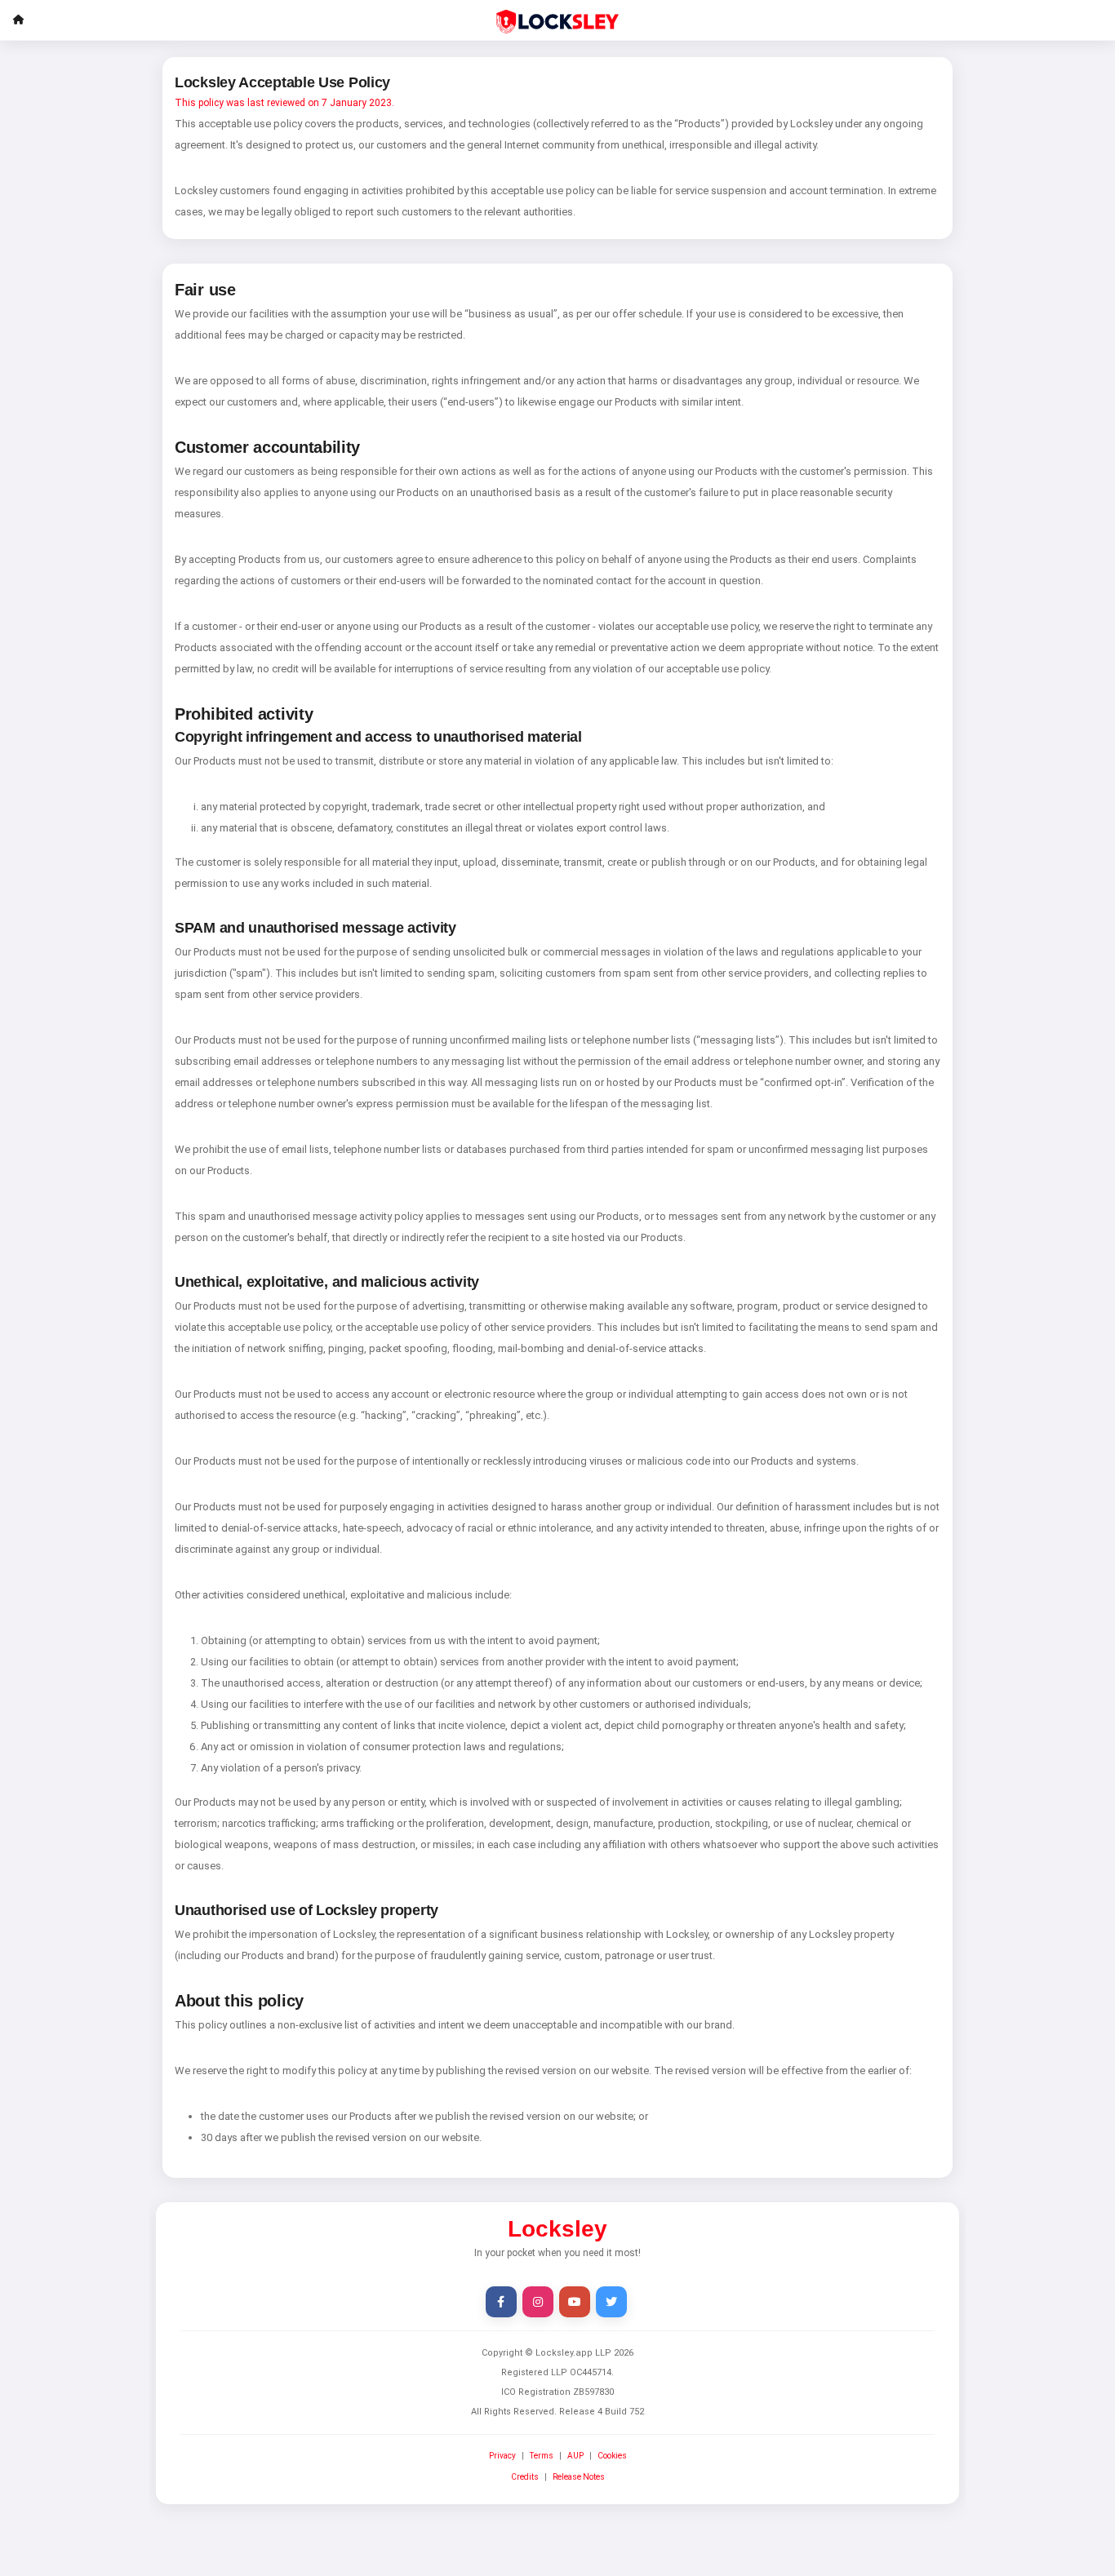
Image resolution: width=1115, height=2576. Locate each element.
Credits (525, 2477)
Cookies (612, 2456)
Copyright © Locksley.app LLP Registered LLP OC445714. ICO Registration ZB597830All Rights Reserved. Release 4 (557, 2382)
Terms (542, 2456)
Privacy (502, 2456)
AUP (575, 2456)
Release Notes (579, 2477)
